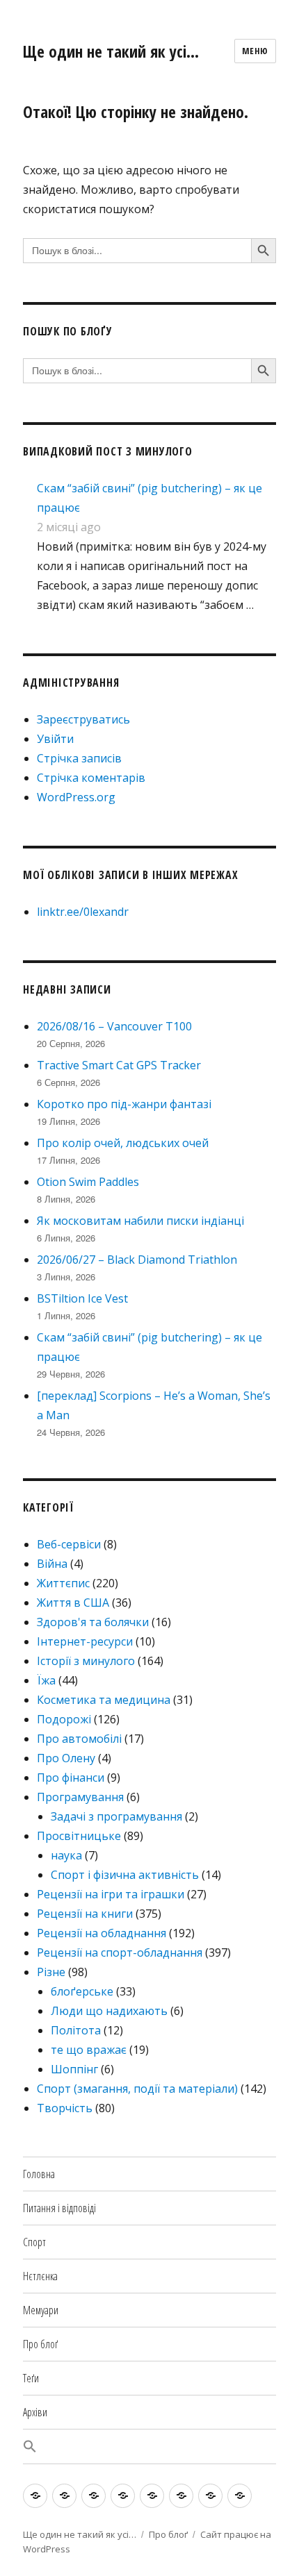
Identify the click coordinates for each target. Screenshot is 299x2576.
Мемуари (41, 2310)
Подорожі (64, 1719)
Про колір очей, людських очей (123, 1143)
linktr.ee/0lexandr (83, 912)
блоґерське (82, 1991)
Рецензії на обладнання (102, 1933)
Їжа (46, 1680)
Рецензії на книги (85, 1914)
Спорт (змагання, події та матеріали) (137, 2089)
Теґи (31, 2378)
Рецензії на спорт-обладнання (120, 1952)
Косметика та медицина (104, 1700)
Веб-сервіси (69, 1544)
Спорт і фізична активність (125, 1875)
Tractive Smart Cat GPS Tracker (119, 1065)
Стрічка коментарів (91, 778)
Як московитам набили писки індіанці (140, 1221)
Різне (51, 1972)
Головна (39, 2174)
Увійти (55, 739)
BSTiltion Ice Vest (82, 1298)
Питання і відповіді (59, 2208)
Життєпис (63, 1583)
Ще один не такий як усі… (111, 51)
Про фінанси (71, 1778)
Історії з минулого (86, 1661)
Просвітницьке (79, 1836)
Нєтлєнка (40, 2276)
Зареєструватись (83, 719)
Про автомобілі (79, 1739)
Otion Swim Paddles (88, 1182)
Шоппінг (74, 2069)
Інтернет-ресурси (85, 1641)
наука (66, 1855)
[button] (149, 2447)
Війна (52, 1564)
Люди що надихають (109, 2011)
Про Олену (66, 1758)
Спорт (34, 2242)
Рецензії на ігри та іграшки (111, 1894)
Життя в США (73, 1603)
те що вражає (89, 2050)
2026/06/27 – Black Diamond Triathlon (137, 1260)
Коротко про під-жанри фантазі (124, 1104)
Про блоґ (40, 2344)
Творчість (65, 2108)
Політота (76, 2030)
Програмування (80, 1797)
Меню (255, 51)
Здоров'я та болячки (93, 1622)
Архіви (35, 2412)
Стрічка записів (79, 758)
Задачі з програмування (116, 1816)
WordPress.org (76, 797)
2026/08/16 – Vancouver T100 (114, 1026)
